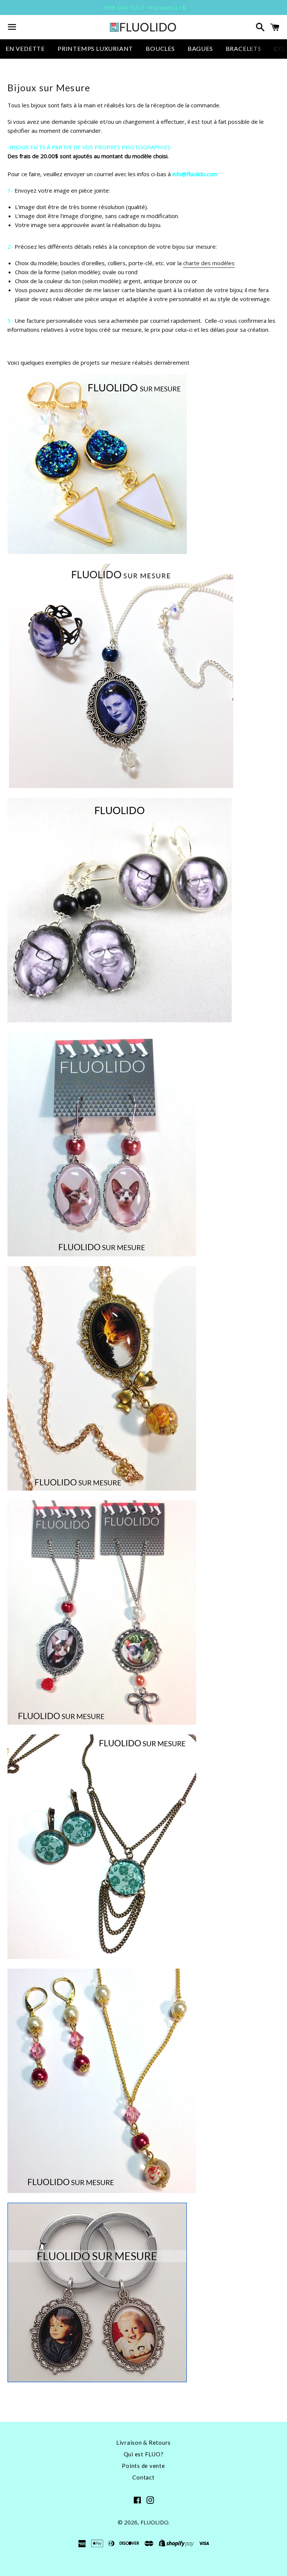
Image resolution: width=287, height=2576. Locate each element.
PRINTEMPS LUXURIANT (95, 48)
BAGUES (200, 48)
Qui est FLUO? (144, 2454)
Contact (143, 2477)
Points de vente (143, 2466)
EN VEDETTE (25, 48)
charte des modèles (209, 263)
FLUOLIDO (155, 2522)
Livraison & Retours (143, 2442)
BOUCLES (160, 48)
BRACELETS (243, 48)
